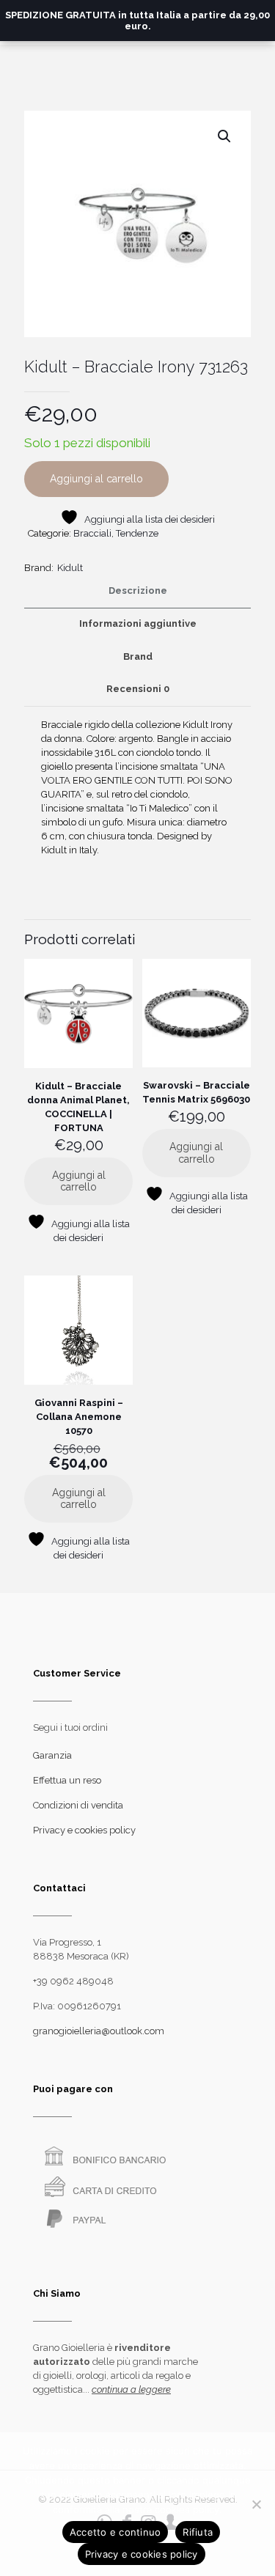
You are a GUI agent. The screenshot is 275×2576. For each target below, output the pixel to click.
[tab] (137, 591)
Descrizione (138, 590)
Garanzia (52, 1755)
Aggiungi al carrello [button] (79, 1181)
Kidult (70, 568)
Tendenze (137, 533)
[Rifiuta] (257, 2504)
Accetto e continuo (115, 2532)
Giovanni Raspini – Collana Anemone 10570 (79, 1417)
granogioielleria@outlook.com (99, 2031)
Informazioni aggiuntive (138, 623)
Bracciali (92, 533)
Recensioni (138, 689)
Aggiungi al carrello (96, 479)
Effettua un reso (67, 1780)
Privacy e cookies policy (84, 1830)
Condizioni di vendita (78, 1805)
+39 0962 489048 (73, 1981)
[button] (225, 136)
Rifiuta (198, 2532)
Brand (138, 656)
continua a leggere (131, 2389)
